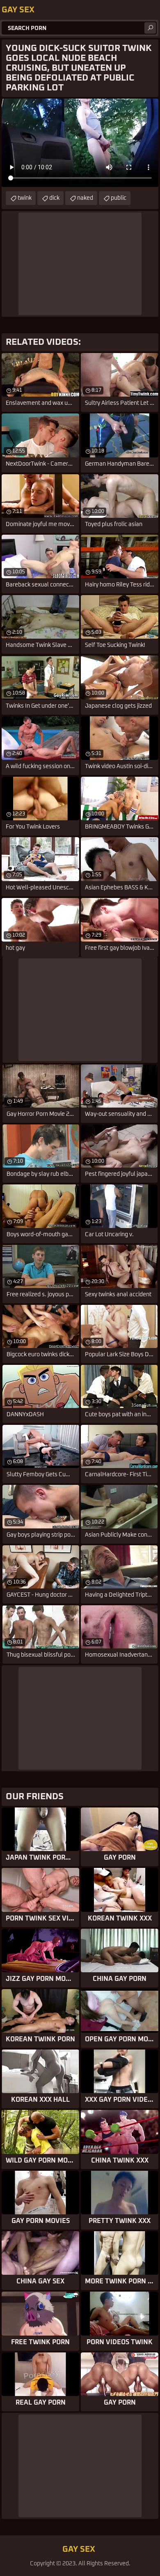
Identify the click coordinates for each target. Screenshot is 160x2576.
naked (85, 198)
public (119, 198)
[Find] (150, 28)
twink (25, 198)
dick (54, 198)
